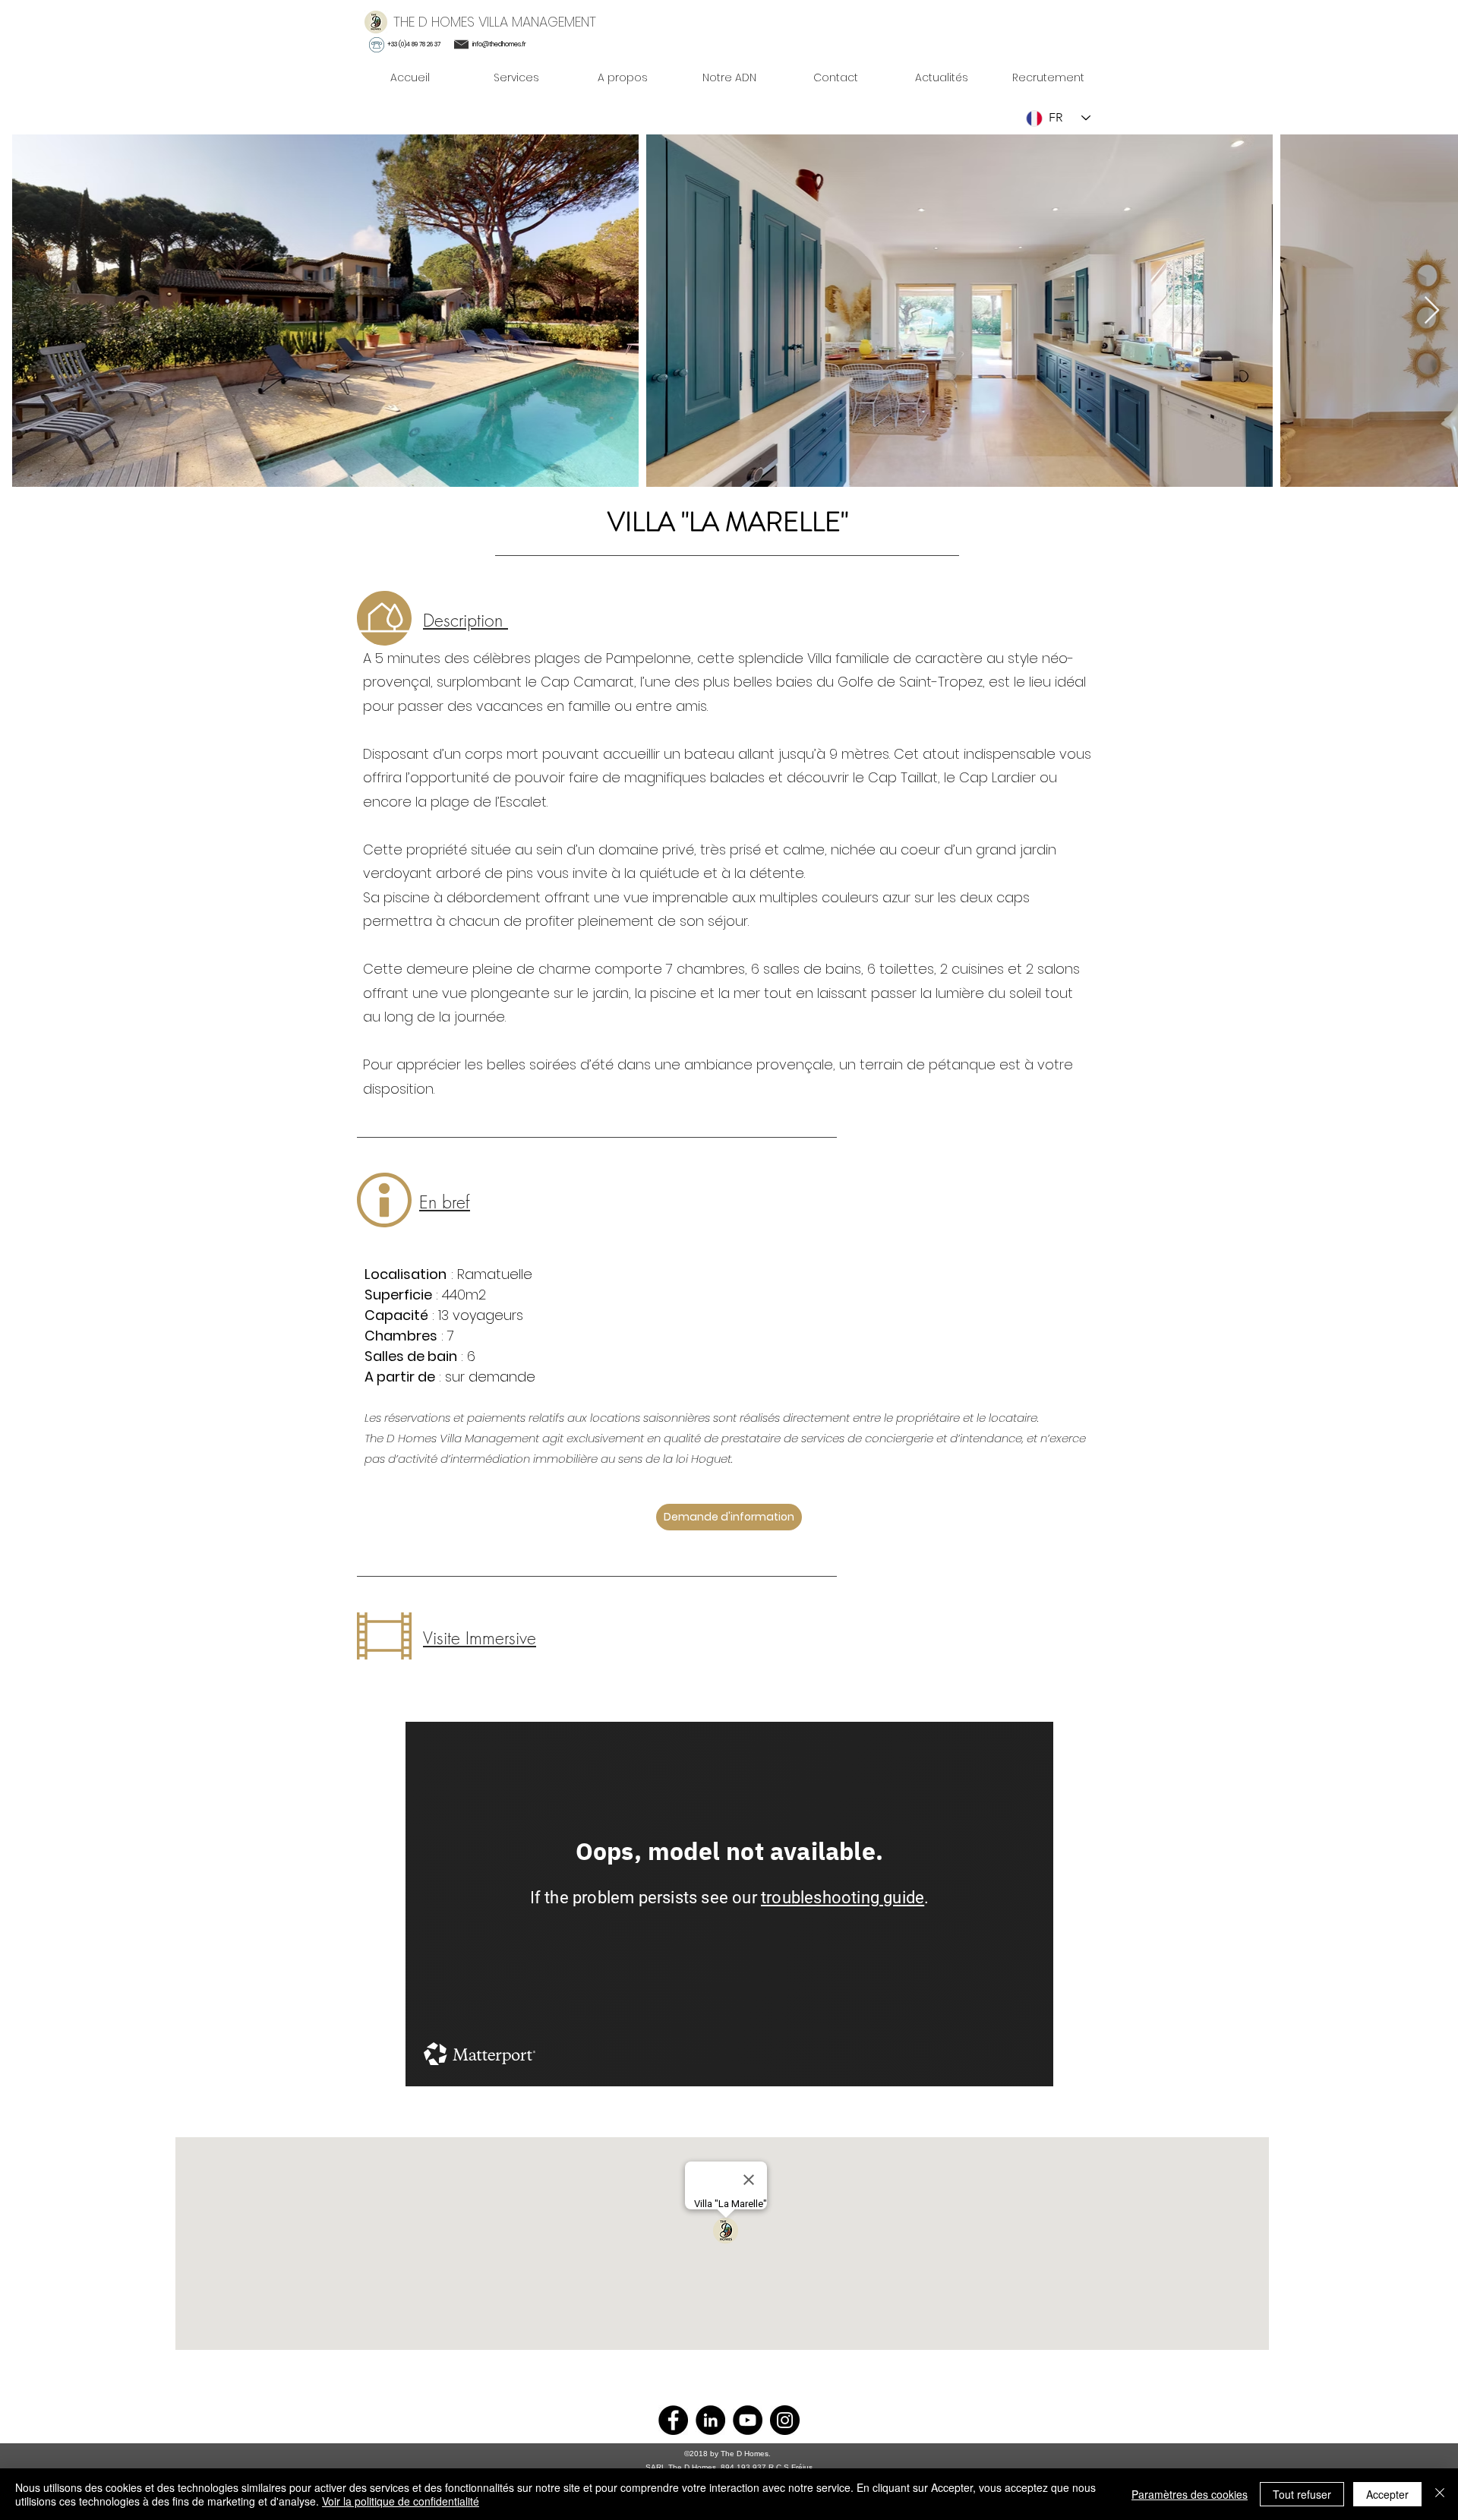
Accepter (1387, 2494)
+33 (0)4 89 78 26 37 (414, 44)
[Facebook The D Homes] (673, 2420)
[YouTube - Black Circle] (748, 2420)
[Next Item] (1432, 311)
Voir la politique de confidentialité (401, 2501)
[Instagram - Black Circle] (785, 2420)
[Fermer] (1440, 2494)
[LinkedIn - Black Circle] (710, 2420)
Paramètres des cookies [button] (1190, 2494)
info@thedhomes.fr (499, 44)
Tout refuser (1302, 2494)
